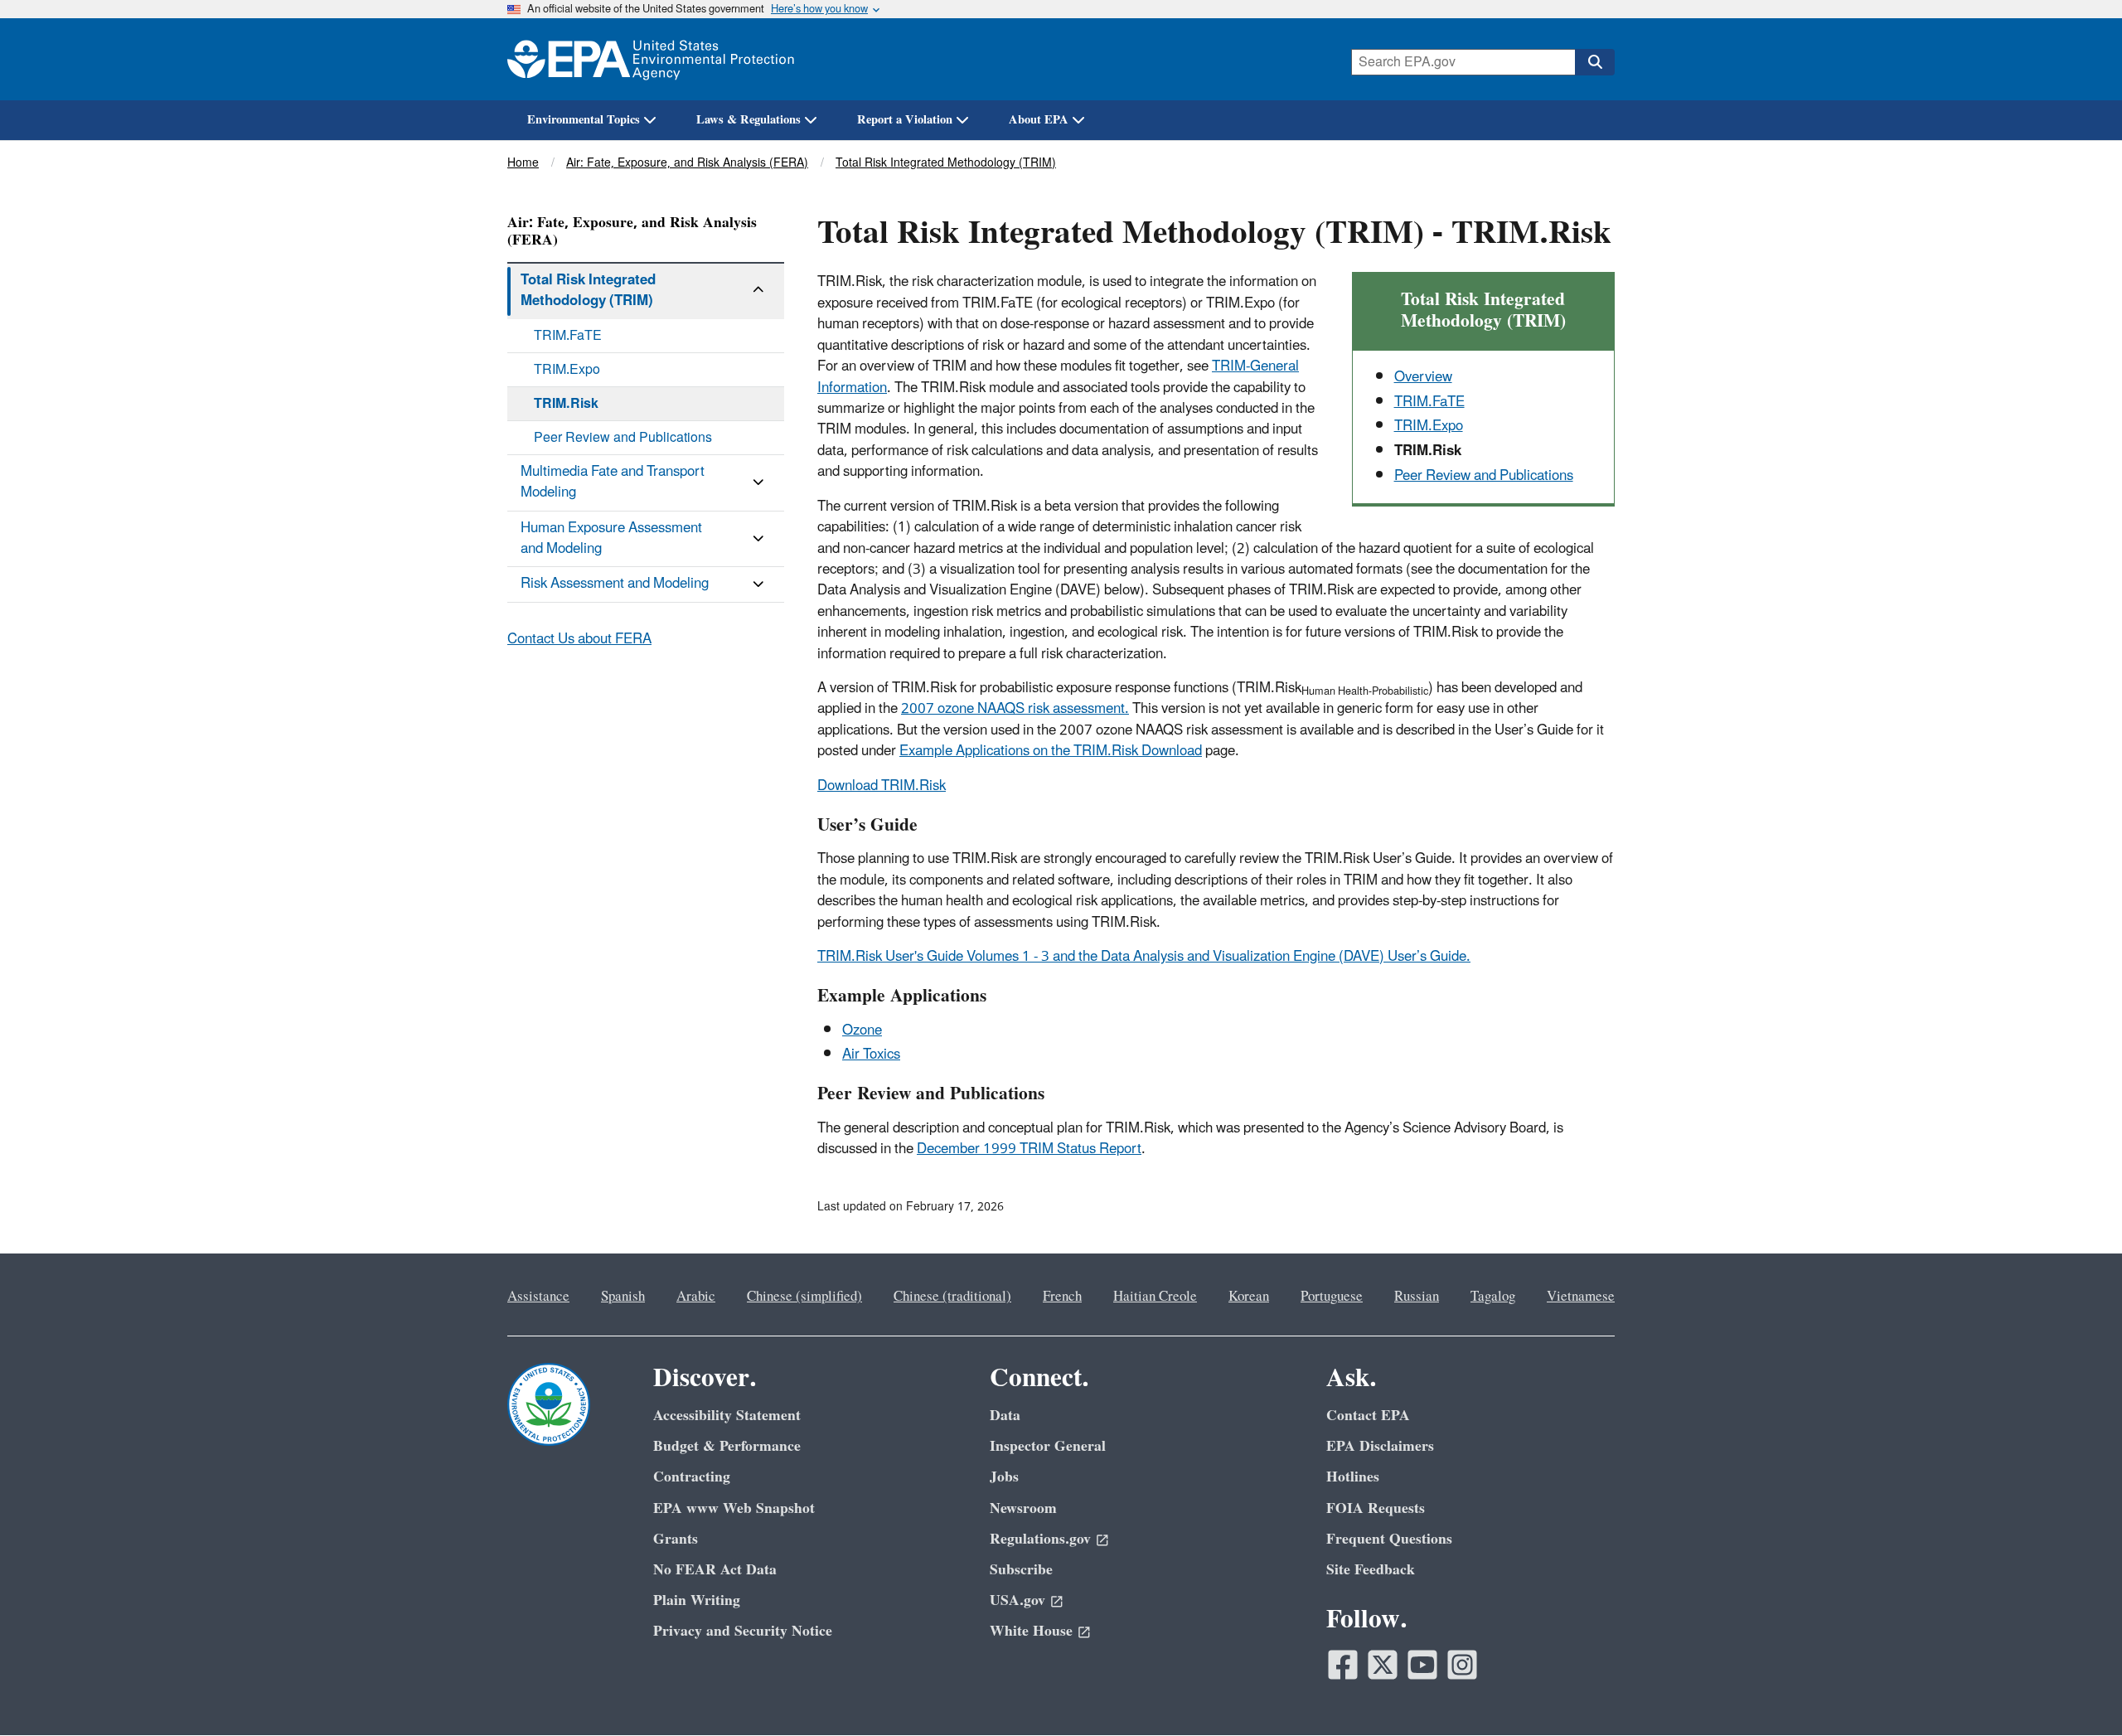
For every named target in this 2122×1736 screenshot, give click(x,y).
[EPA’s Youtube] (1422, 1665)
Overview (1423, 377)
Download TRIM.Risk (882, 786)
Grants (676, 1539)
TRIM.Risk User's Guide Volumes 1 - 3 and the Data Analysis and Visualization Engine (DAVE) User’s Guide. (1144, 957)
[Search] (1595, 62)
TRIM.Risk (566, 404)
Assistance (538, 1297)
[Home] (651, 59)
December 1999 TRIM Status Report (1029, 1149)
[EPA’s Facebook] (1343, 1665)
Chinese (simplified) (804, 1297)
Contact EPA (1368, 1416)
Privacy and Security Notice (743, 1631)
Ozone (862, 1030)
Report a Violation (905, 120)
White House (1031, 1631)
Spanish (623, 1297)
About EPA (1039, 120)
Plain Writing (697, 1600)
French (1062, 1297)
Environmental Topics (584, 120)
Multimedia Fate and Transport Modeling (613, 482)
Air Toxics (871, 1055)
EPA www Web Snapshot (734, 1508)
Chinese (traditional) (952, 1297)
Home (523, 163)
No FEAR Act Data (715, 1570)
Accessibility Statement (727, 1416)
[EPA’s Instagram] (1462, 1665)
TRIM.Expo (1429, 426)
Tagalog (1493, 1297)
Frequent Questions (1389, 1539)
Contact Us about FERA (579, 639)
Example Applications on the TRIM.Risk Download (1051, 751)
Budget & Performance (727, 1446)
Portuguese (1332, 1297)
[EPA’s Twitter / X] (1383, 1665)
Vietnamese (1581, 1297)
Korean (1249, 1297)
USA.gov (1017, 1600)
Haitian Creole (1155, 1297)
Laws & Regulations (749, 120)
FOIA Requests (1376, 1508)
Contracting (692, 1477)
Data (1005, 1416)
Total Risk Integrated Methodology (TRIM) (946, 163)
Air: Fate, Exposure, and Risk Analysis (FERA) (687, 163)
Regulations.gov (1040, 1539)
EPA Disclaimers (1380, 1446)
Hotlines (1353, 1477)
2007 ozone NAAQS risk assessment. (1015, 709)
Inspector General (1048, 1446)
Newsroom (1023, 1508)
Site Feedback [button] (1371, 1570)
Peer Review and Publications (1484, 476)
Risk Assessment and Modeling (615, 584)
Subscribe (1021, 1570)
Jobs (1004, 1477)
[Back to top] (2076, 1690)
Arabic (696, 1297)
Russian (1417, 1297)
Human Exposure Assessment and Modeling (611, 538)
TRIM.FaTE (1429, 402)
